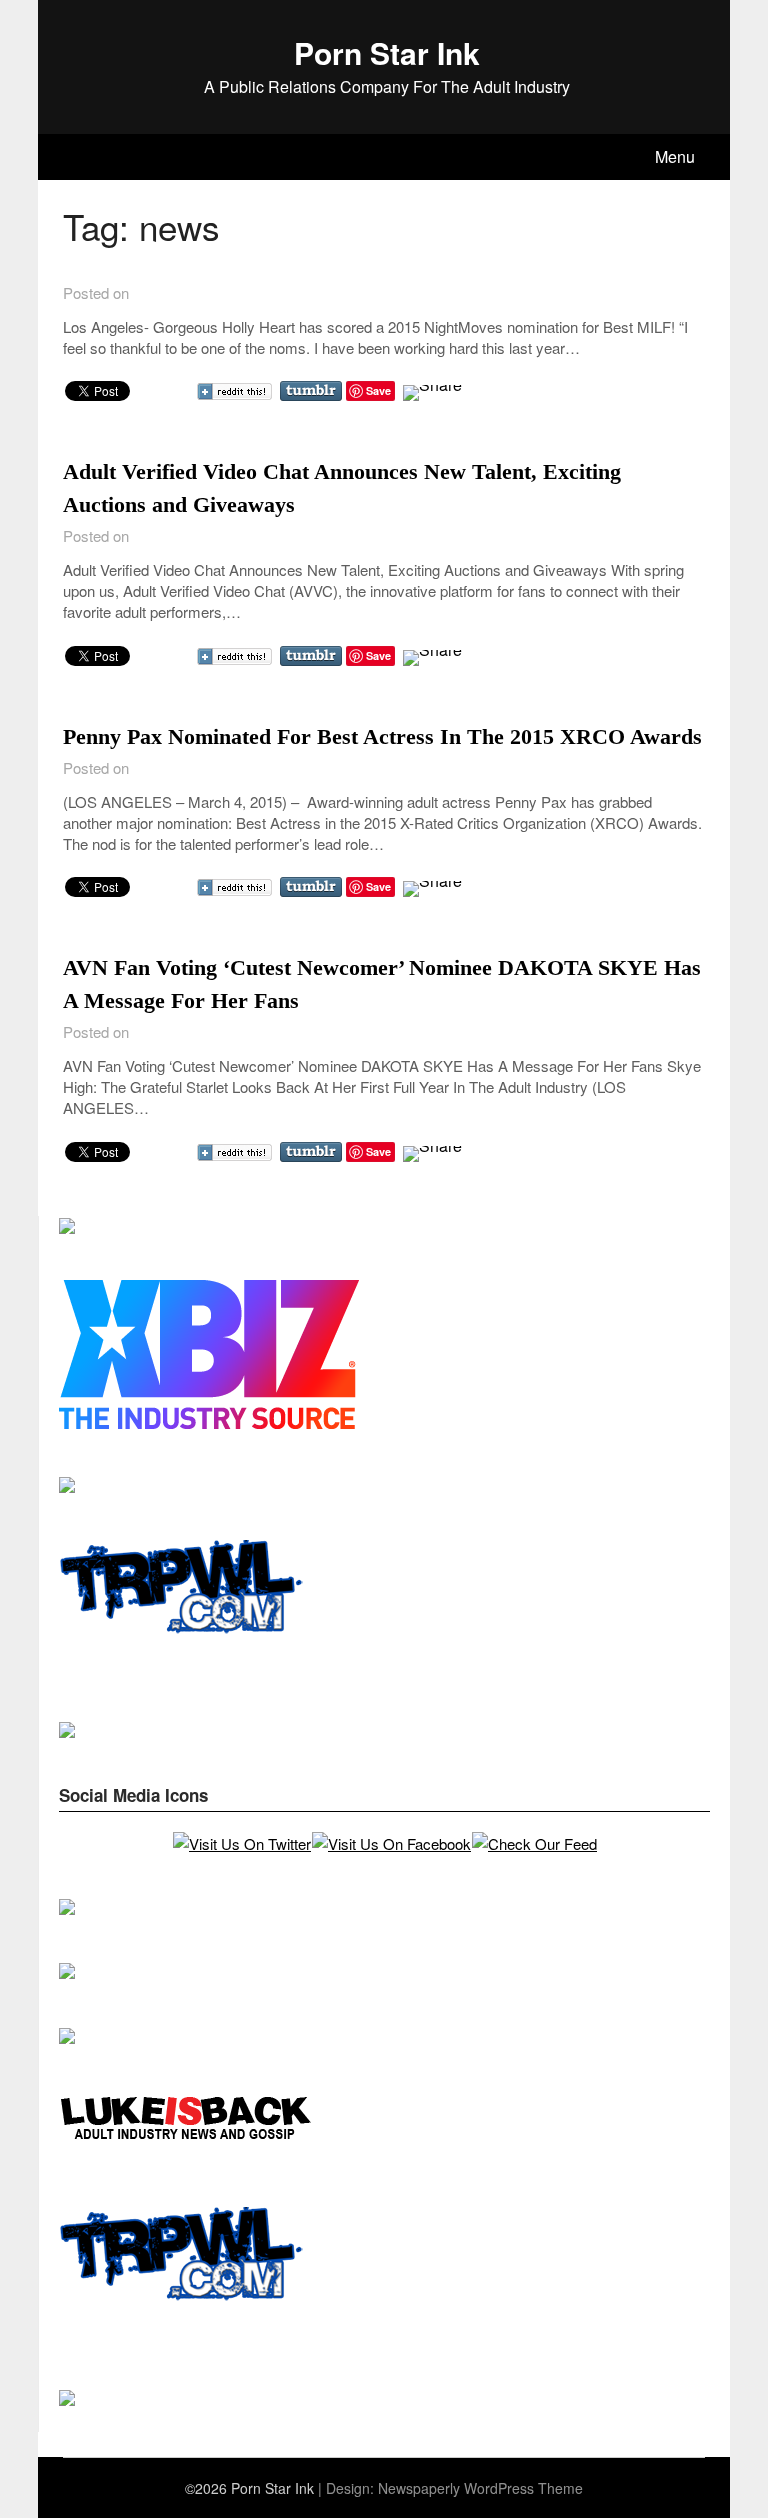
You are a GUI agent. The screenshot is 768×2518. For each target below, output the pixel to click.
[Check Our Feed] (534, 1843)
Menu (675, 156)
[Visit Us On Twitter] (241, 1843)
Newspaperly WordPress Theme (480, 2488)
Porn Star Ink (387, 52)
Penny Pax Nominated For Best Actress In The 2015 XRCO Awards (382, 736)
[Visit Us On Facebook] (391, 1843)
